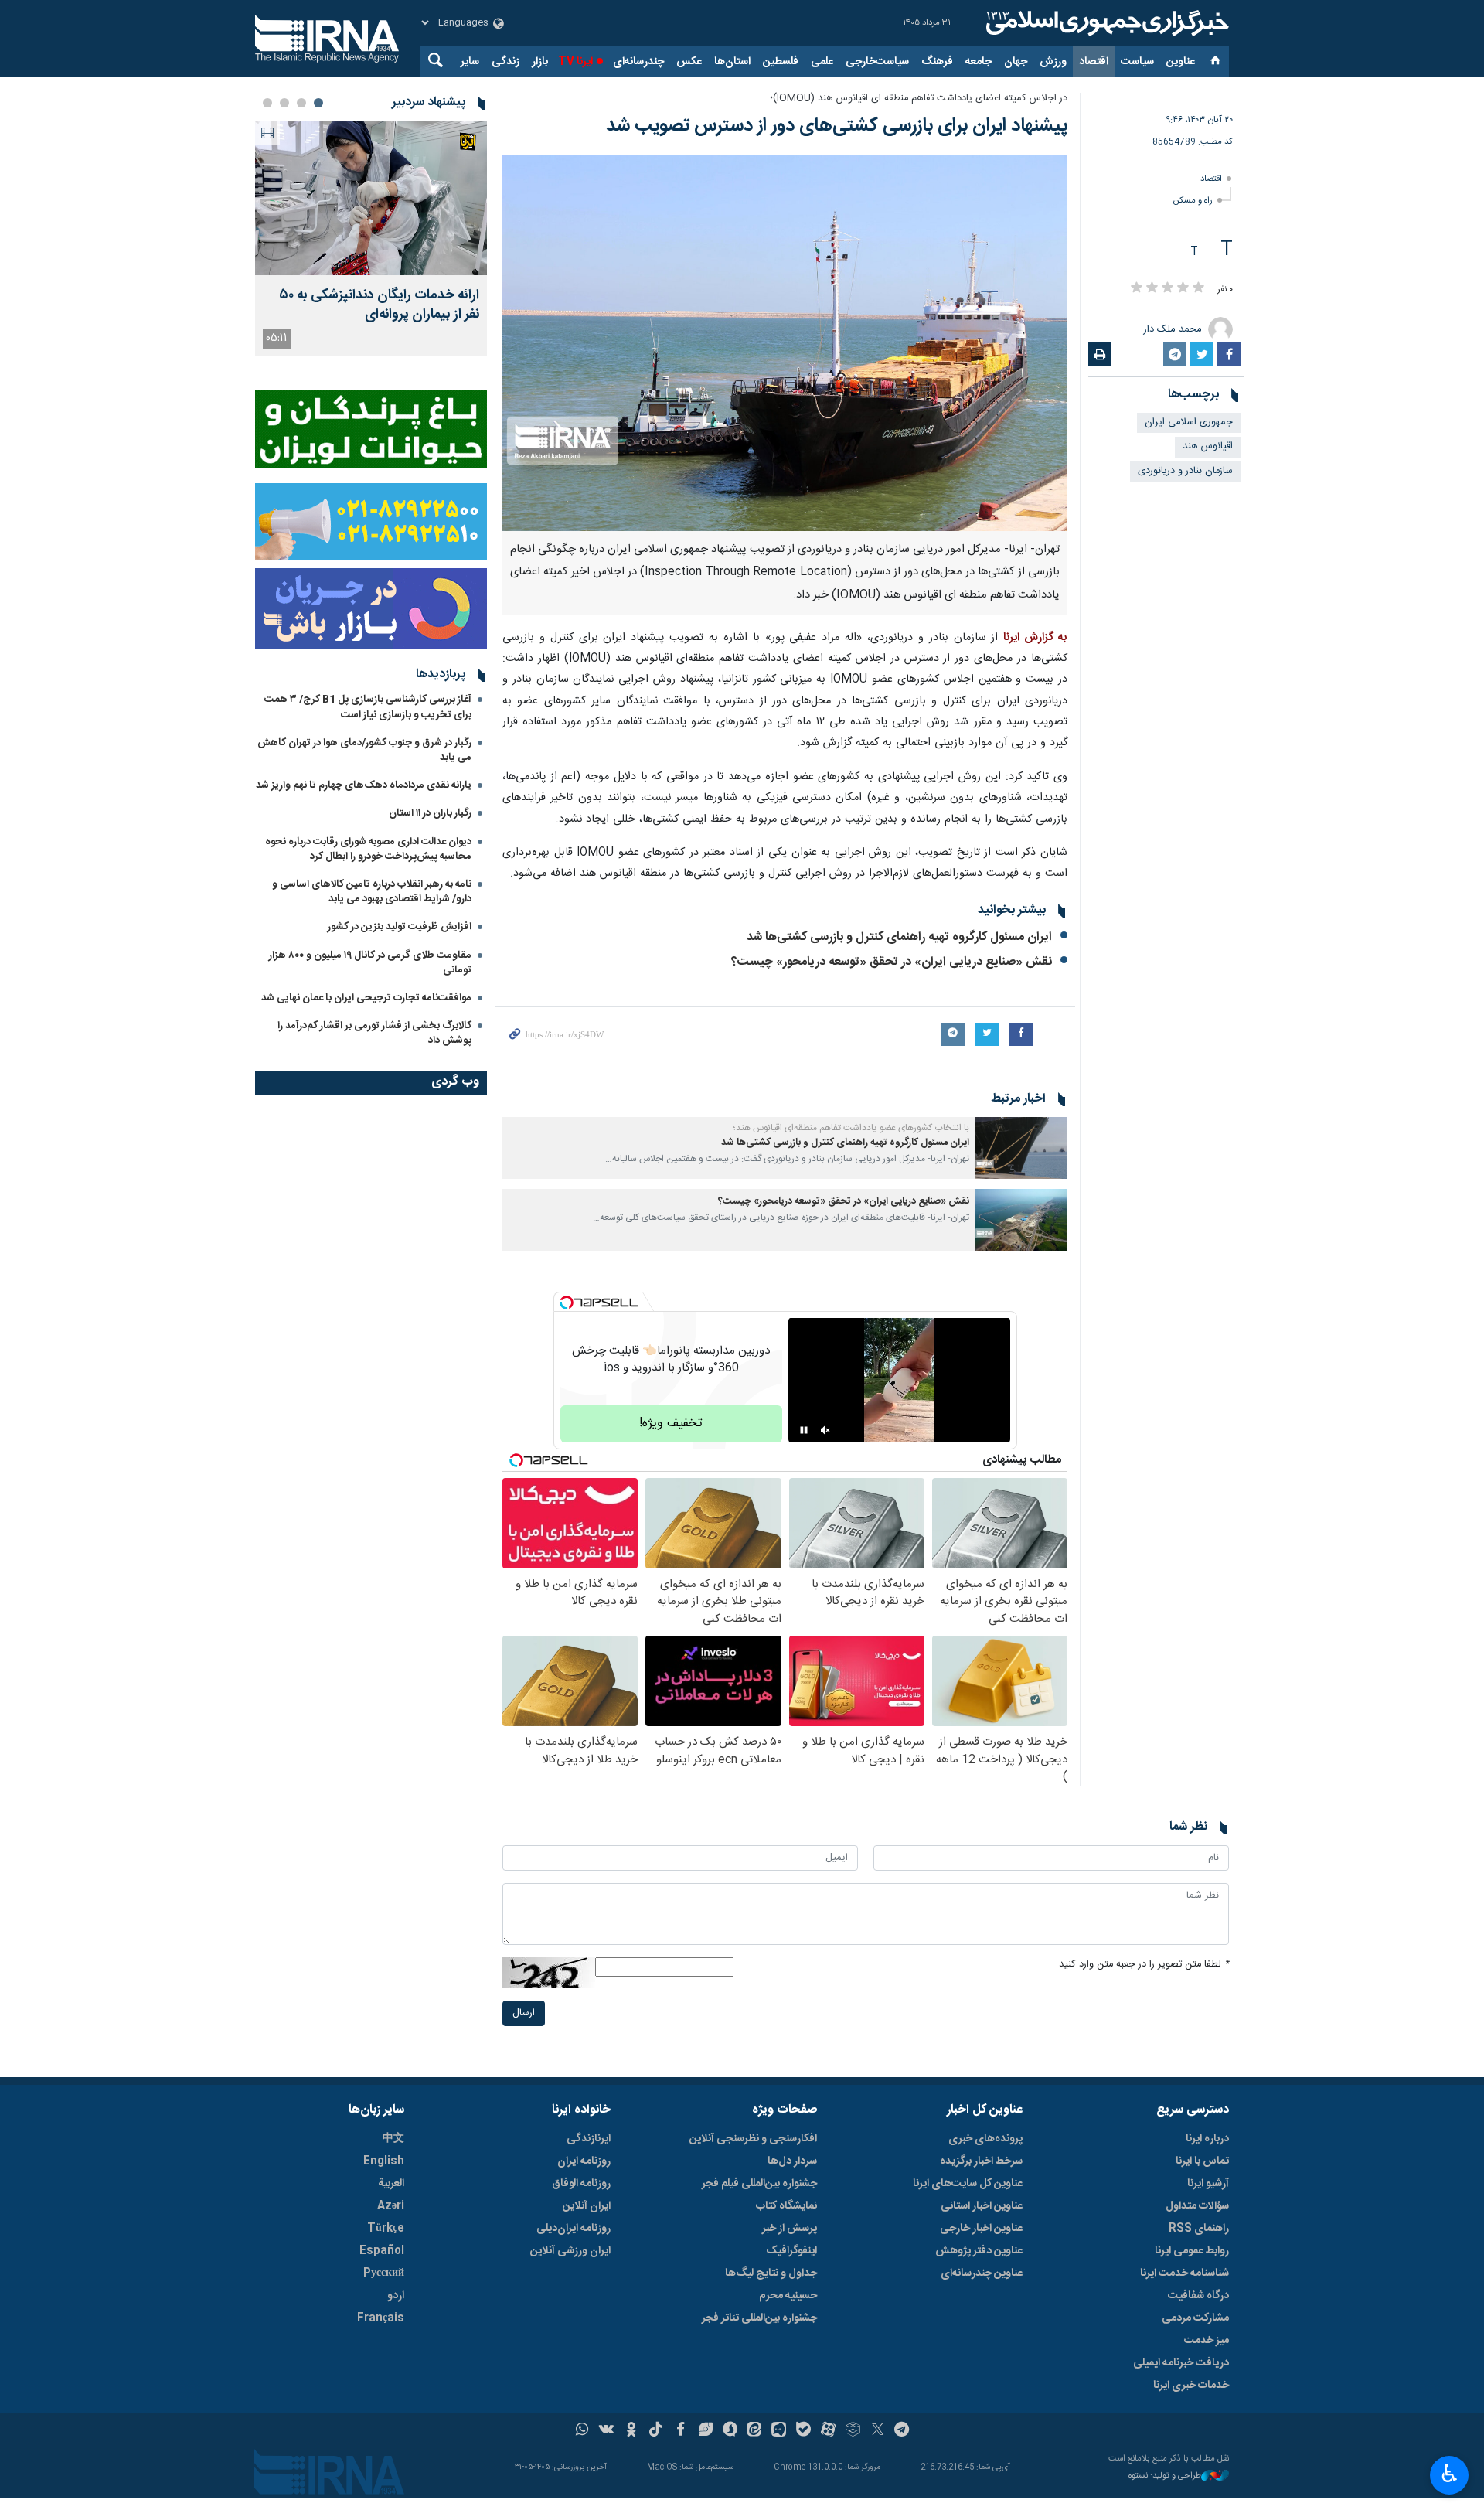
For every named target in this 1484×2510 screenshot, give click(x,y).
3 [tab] (284, 103)
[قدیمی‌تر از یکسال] (1021, 1148)
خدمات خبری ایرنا (1191, 2386)
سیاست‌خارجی (877, 62)
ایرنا (1105, 23)
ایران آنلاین (587, 2206)
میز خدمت (1207, 2341)
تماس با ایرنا (1202, 2161)
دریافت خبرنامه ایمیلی (1181, 2363)
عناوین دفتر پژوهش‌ (979, 2251)
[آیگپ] (779, 2431)
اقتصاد (1094, 62)
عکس (689, 62)
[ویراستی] (705, 2431)
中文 (393, 2139)
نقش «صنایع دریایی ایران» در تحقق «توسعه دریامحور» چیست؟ (892, 962)
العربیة (391, 2184)
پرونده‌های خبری (985, 2139)
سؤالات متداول (1197, 2206)
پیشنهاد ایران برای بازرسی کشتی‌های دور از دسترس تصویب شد (834, 126)
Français (381, 2318)
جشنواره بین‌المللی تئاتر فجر (759, 2318)
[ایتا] (755, 2431)
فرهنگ (937, 62)
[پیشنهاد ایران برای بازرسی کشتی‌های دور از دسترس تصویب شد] (785, 343)
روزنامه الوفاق (581, 2184)
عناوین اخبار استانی (982, 2206)
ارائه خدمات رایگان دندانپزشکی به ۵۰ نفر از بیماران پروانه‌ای (379, 305)
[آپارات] (828, 2431)
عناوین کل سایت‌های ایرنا (968, 2184)
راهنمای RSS (1199, 2229)
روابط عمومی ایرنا (1192, 2251)
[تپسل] (567, 1303)
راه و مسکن (1193, 201)
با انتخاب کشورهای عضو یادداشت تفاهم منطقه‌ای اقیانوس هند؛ (851, 1128)
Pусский (384, 2273)
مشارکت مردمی (1195, 2318)
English (384, 2161)
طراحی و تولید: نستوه (1165, 2476)
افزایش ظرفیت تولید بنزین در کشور (400, 927)
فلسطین (781, 62)
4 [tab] (267, 103)
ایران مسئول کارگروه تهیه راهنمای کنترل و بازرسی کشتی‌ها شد (899, 937)
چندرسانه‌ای (638, 62)
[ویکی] (606, 2431)
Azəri (391, 2206)
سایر (470, 62)
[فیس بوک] (681, 2431)
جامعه (979, 62)
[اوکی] (631, 2431)
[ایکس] (878, 2431)
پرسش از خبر (790, 2229)
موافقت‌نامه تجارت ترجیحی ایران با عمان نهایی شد (366, 998)
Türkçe (386, 2229)
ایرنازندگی (589, 2139)
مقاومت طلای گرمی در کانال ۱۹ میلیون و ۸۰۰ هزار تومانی (370, 963)
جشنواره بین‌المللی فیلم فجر (759, 2184)
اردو (396, 2296)
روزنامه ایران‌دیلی (574, 2229)
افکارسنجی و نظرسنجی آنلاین (753, 2139)
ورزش (1053, 62)
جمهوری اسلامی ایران (1189, 422)
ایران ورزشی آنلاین (570, 2251)
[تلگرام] (902, 2431)
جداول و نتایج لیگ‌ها (771, 2273)
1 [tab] (318, 103)
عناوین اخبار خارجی (981, 2229)
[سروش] (730, 2431)
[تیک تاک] (656, 2431)
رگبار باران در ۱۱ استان (430, 813)
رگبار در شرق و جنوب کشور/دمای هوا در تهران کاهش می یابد (364, 750)
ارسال (524, 2013)
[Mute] (825, 1430)
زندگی (505, 62)
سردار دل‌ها (792, 2161)
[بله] (803, 2431)
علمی (822, 62)
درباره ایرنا (1207, 2139)
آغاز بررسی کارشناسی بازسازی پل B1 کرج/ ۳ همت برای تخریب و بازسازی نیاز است (368, 707)
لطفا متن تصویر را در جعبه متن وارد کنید (1144, 1965)
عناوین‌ (1181, 62)
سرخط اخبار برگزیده (981, 2161)
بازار (540, 62)
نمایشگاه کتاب (786, 2206)
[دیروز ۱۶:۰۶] (371, 198)
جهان (1016, 62)
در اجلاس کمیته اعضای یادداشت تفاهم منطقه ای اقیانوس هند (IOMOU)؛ (919, 99)
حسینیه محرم (788, 2296)
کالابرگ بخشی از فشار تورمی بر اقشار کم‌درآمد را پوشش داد (374, 1033)
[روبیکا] (853, 2431)
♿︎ (1450, 2474)
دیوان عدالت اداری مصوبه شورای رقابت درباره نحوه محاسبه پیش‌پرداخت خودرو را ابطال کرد (368, 849)
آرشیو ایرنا (1208, 2184)
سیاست (1137, 62)
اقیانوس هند (1208, 446)
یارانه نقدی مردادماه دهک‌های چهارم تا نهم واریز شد (364, 785)
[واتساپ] (582, 2431)
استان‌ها (732, 62)
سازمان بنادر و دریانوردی (1185, 471)
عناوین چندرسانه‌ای (982, 2273)
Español (382, 2251)
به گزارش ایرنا (1035, 638)
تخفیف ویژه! (671, 1424)
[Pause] (804, 1430)
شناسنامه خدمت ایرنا (1184, 2273)
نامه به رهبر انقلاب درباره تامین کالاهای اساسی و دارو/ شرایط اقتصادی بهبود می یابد (372, 892)
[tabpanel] (371, 238)
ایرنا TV (575, 62)
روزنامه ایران (584, 2161)
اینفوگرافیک (791, 2251)
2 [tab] (301, 103)
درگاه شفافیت (1198, 2296)
